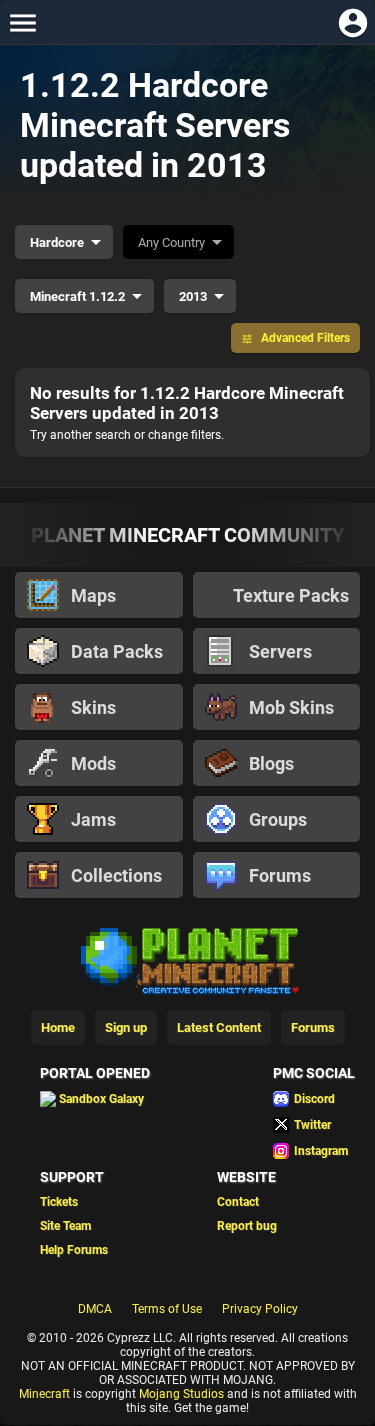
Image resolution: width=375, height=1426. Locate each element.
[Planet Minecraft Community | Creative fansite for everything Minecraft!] (188, 959)
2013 (193, 296)
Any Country (171, 242)
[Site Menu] (22, 22)
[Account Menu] (352, 22)
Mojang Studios (181, 1394)
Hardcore (57, 242)
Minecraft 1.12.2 (77, 296)
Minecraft (44, 1394)
